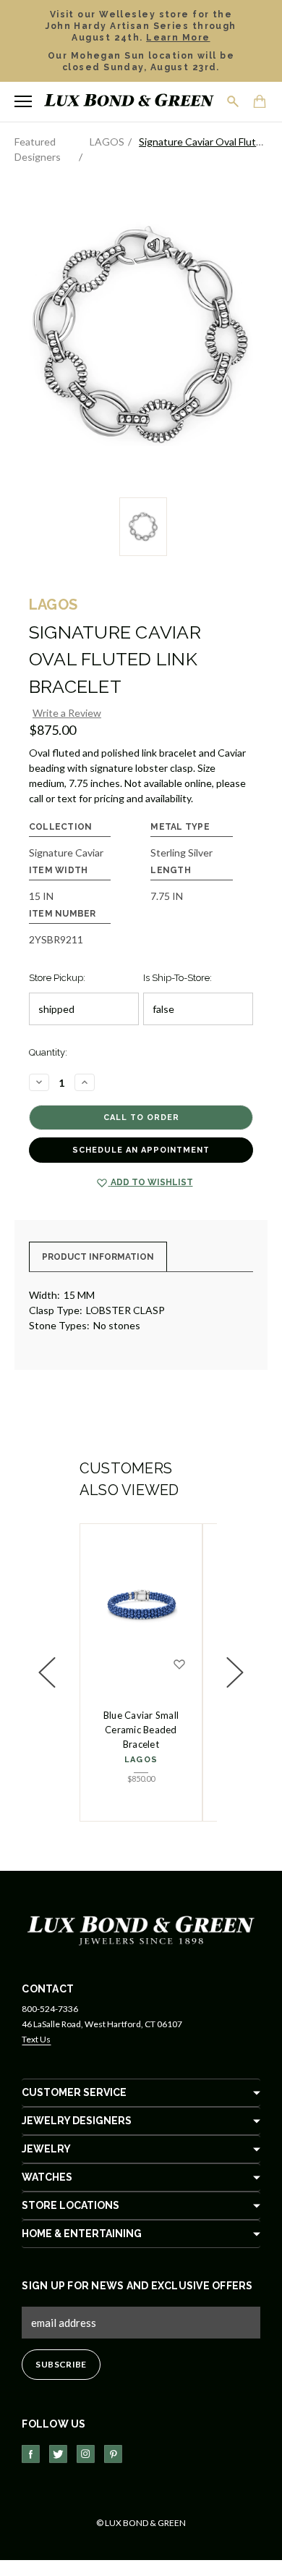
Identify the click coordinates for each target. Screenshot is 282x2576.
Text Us (36, 2039)
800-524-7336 (50, 2009)
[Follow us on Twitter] (58, 2454)
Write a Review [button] (67, 713)
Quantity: (48, 1052)
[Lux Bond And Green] (141, 1929)
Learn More (178, 38)
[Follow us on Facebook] (31, 2454)
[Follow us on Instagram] (86, 2454)
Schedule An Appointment (141, 1150)
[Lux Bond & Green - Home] (129, 102)
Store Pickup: (57, 978)
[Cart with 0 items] (260, 103)
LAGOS (141, 1760)
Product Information (98, 1257)
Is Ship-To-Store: (178, 978)
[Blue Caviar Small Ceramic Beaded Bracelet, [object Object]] (141, 1606)
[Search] (234, 101)
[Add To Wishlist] (179, 1664)
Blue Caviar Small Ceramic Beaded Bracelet (141, 1730)
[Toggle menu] (23, 101)
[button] (47, 1672)
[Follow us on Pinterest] (113, 2454)
